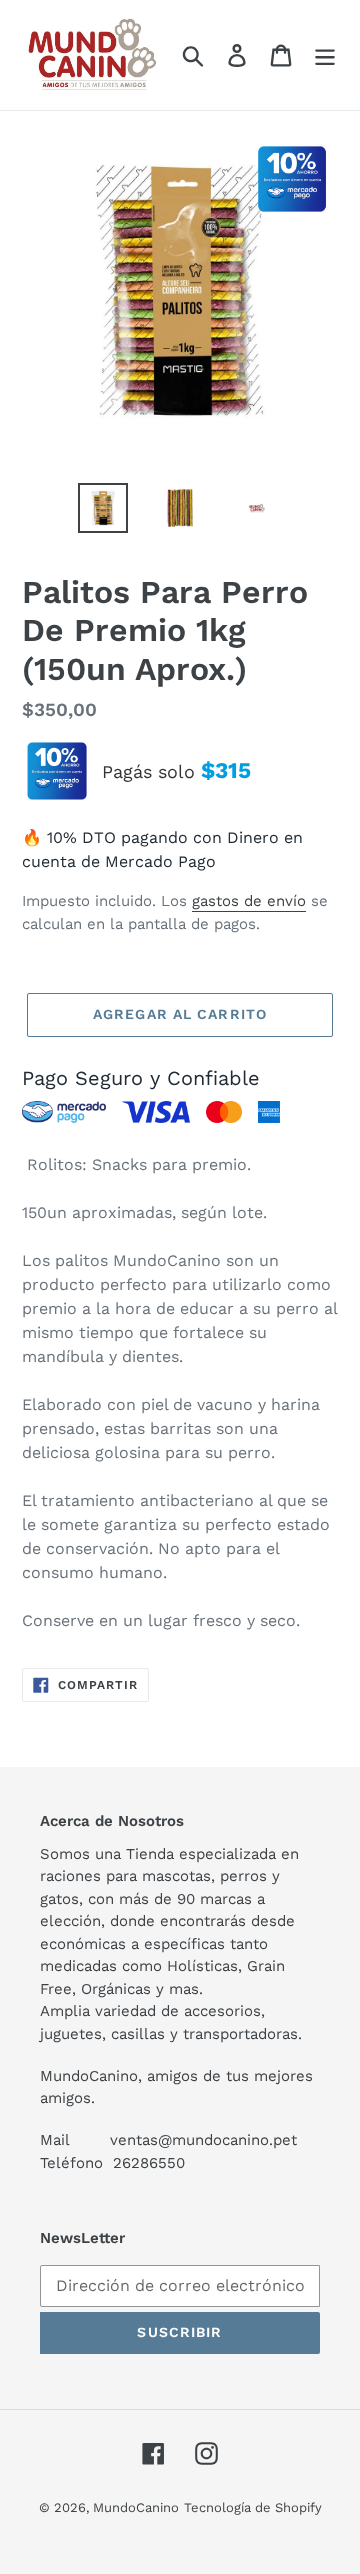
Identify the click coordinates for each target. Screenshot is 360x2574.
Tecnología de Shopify (253, 2507)
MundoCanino (136, 2507)
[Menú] (325, 55)
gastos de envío (249, 901)
